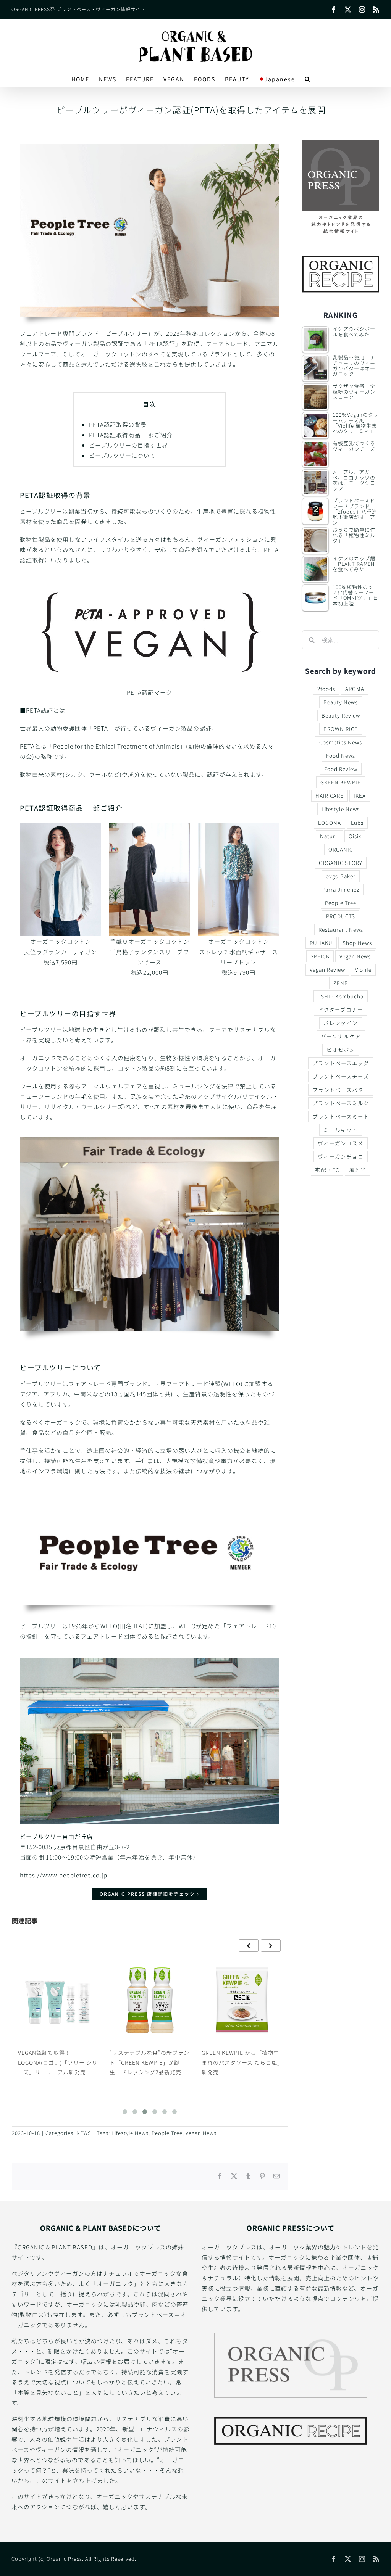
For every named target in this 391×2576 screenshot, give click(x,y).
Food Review (341, 769)
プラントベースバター (341, 1090)
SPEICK (320, 956)
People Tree (167, 2133)
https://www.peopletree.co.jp (64, 1875)
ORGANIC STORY (341, 863)
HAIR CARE (330, 795)
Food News (341, 755)
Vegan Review (327, 969)
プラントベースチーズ (341, 1076)
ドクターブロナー (341, 1009)
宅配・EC (327, 1170)
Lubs (357, 823)
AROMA (355, 689)
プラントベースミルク (341, 1103)
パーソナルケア (341, 1036)
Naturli (329, 836)
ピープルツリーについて (122, 455)
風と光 (358, 1170)
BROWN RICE (341, 729)
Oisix (355, 836)
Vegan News (201, 2133)
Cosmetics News (341, 742)
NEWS (84, 2133)
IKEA (360, 795)
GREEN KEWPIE (341, 782)
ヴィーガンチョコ (341, 1156)
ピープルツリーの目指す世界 (128, 445)
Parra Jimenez (341, 889)
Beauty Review (341, 715)
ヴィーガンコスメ (341, 1143)
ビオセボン (341, 1050)
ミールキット (341, 1130)
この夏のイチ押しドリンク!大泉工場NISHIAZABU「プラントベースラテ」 (242, 2062)
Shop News (357, 943)
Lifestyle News (130, 2133)
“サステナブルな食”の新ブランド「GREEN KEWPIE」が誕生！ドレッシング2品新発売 (57, 2062)
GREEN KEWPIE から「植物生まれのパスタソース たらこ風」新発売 (149, 2062)
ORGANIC (341, 849)
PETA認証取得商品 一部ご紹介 (131, 435)
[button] (308, 79)
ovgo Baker (341, 876)
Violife (363, 969)
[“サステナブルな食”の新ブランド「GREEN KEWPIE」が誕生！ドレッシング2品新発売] (58, 2000)
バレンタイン (341, 1023)
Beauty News (341, 702)
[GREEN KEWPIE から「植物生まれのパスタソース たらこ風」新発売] (150, 2000)
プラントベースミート (341, 1116)
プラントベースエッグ (341, 1063)
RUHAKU (321, 943)
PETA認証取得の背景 (118, 424)
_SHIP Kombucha (341, 996)
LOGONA (330, 823)
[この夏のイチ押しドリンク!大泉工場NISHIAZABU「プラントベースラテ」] (242, 2000)
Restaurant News (341, 929)
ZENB (341, 983)
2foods (326, 689)
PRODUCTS (341, 916)
